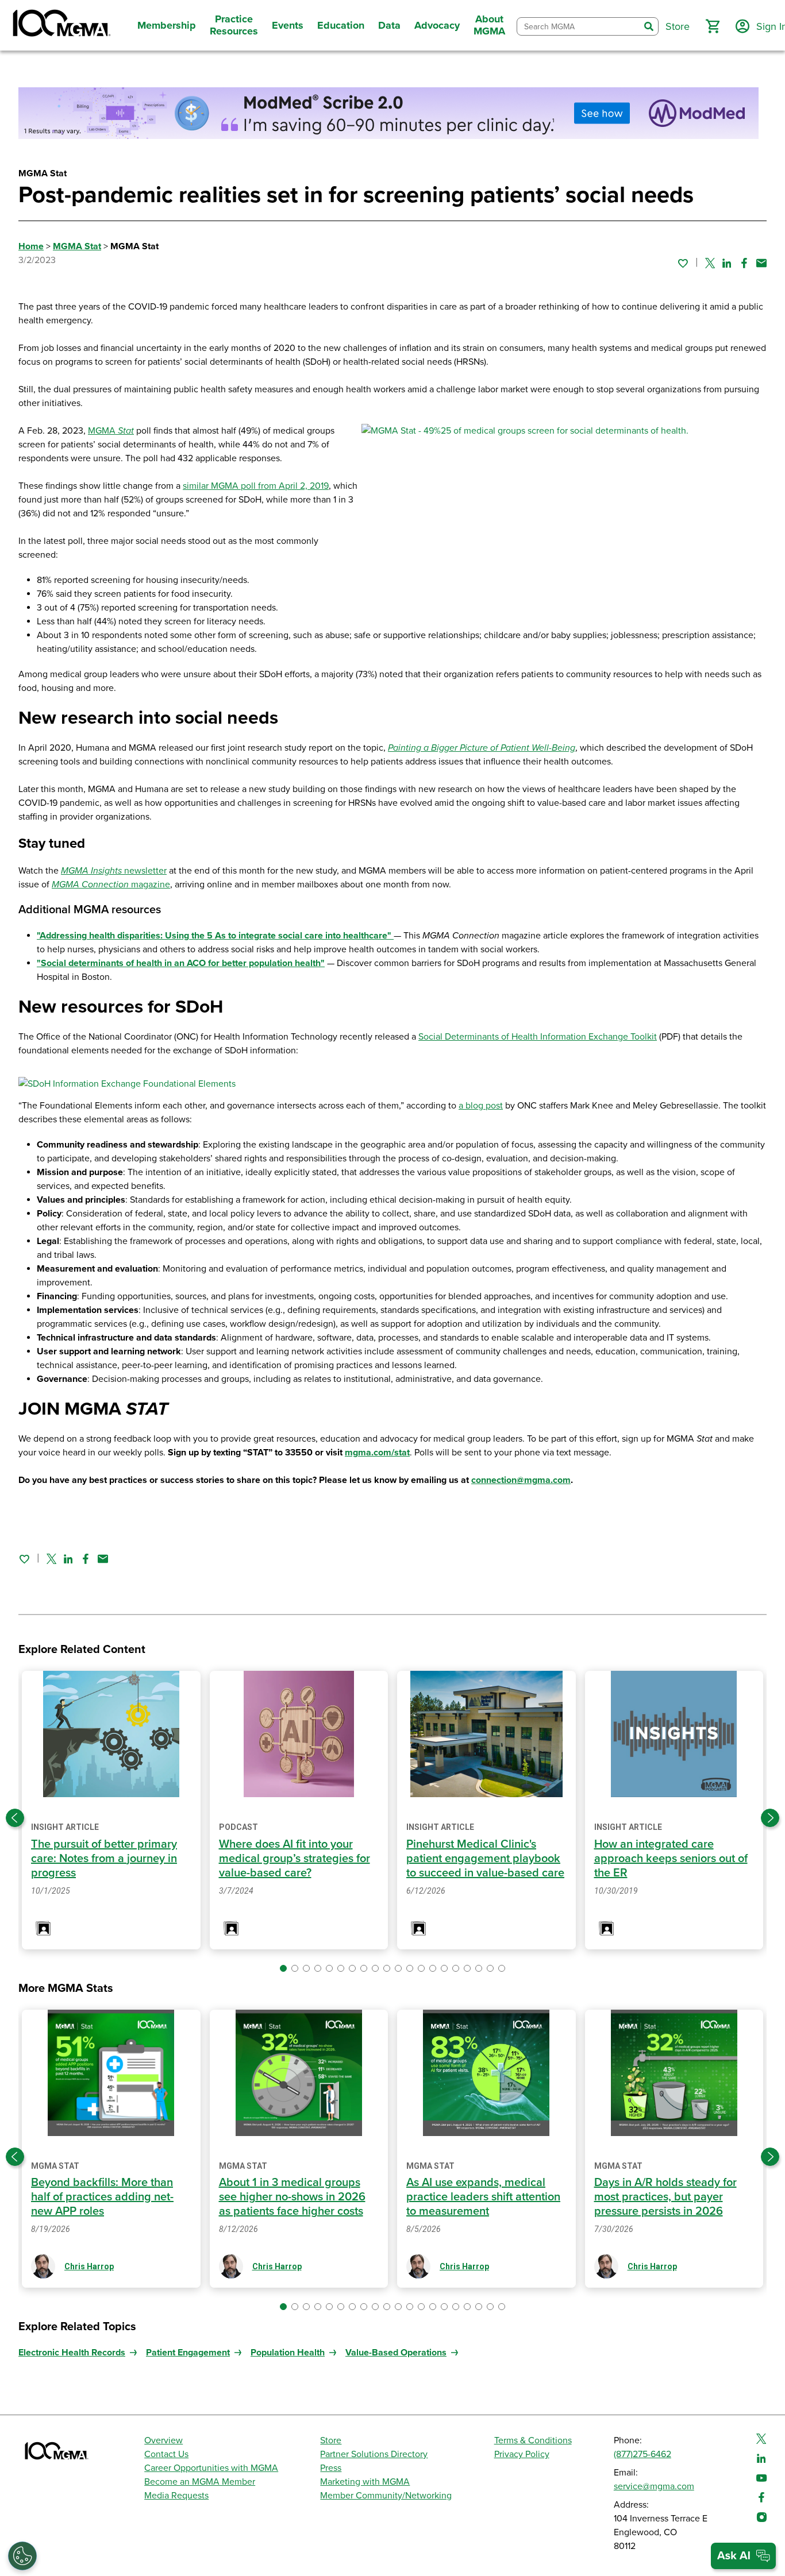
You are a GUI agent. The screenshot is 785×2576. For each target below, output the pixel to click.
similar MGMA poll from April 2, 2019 (256, 486)
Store (331, 2440)
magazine (149, 885)
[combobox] (578, 27)
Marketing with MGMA (365, 2482)
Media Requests (176, 2496)
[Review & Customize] (22, 2556)
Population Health (288, 2353)
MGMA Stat (77, 246)
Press (331, 2468)
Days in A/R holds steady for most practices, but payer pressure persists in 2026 (665, 2197)
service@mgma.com (654, 2486)
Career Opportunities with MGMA (211, 2468)
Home (31, 246)
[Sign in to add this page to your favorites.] (683, 263)
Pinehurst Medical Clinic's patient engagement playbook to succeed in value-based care (485, 1859)
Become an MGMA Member (200, 2482)
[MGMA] (60, 25)
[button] (713, 26)
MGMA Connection (90, 885)
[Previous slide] (15, 1818)
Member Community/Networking (386, 2496)
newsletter (114, 871)
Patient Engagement (188, 2353)
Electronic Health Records (72, 2353)
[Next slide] (770, 1818)
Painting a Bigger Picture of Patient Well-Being (482, 748)
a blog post (481, 1106)
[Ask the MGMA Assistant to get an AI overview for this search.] (743, 2556)
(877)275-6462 (642, 2454)
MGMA (111, 431)
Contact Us (166, 2454)
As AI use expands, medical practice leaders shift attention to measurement (483, 2197)
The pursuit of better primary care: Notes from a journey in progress (104, 1859)
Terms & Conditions (533, 2440)
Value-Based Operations (396, 2353)
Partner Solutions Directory (374, 2454)
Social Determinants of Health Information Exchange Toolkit (538, 1037)
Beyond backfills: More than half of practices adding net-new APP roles (102, 2197)
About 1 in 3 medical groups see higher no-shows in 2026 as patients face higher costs (292, 2197)
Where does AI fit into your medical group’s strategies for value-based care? (295, 1859)
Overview (163, 2440)
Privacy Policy (522, 2454)
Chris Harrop (89, 2266)
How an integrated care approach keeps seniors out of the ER (671, 1859)
